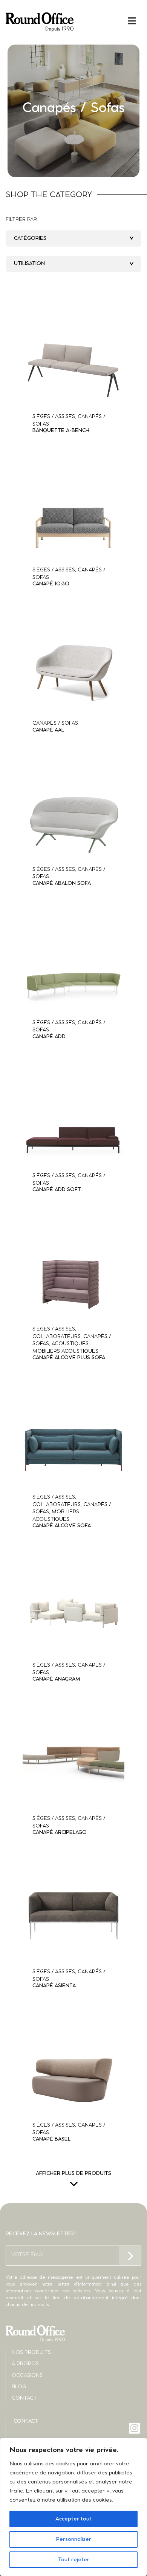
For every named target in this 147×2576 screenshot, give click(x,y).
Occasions (27, 2376)
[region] (73, 2507)
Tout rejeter (74, 2560)
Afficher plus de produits (73, 2174)
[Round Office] (40, 22)
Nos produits (31, 2353)
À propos (25, 2364)
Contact (24, 2398)
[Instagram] (135, 2428)
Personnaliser (73, 2539)
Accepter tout (73, 2519)
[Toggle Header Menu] (73, 21)
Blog (19, 2387)
